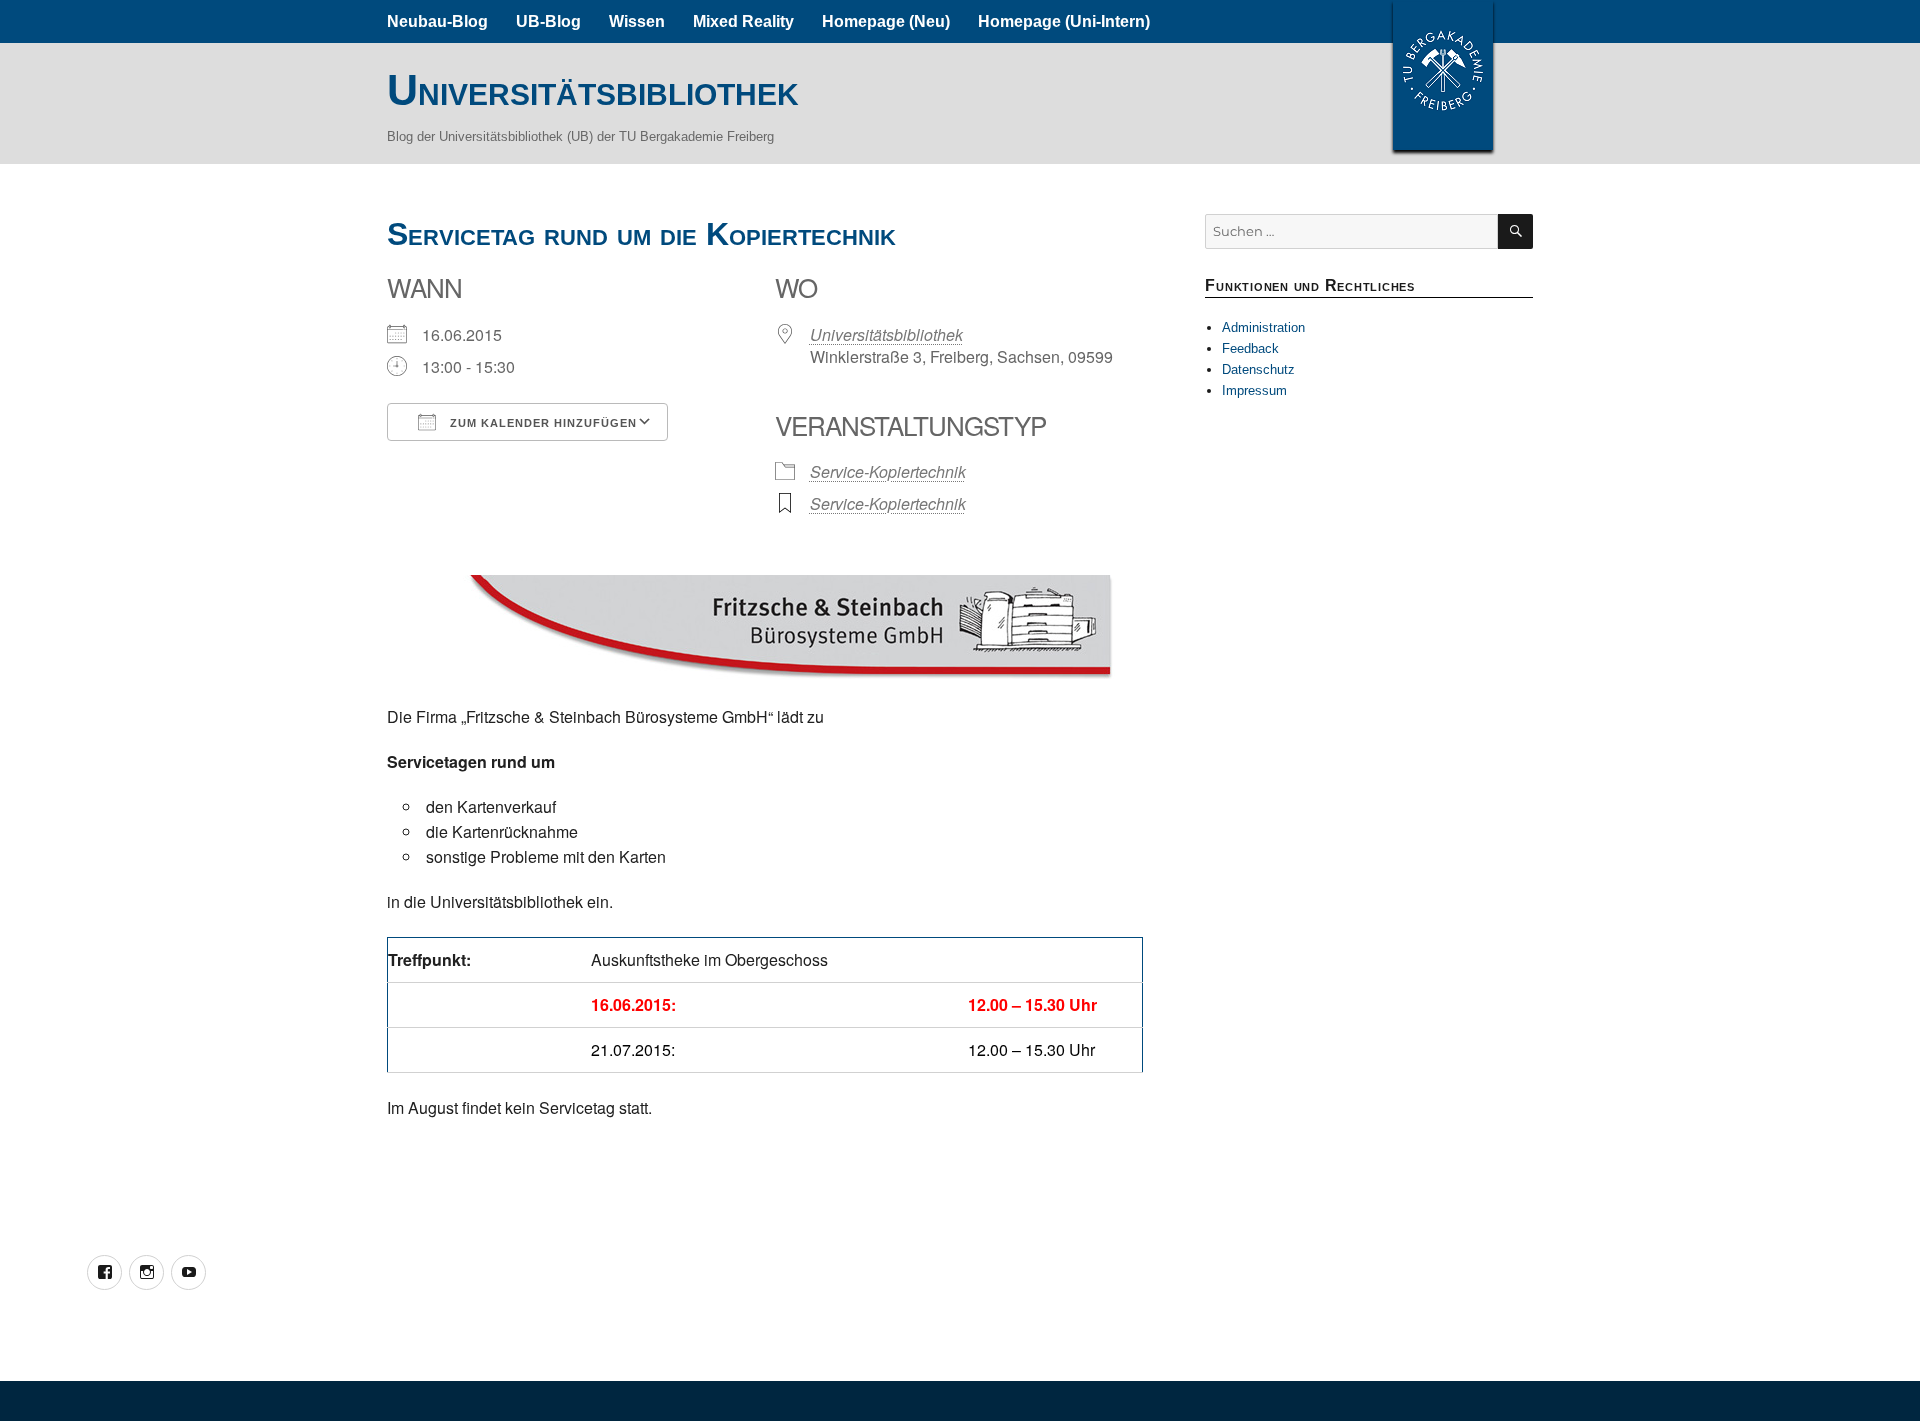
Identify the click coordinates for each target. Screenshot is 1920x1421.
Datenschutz (1258, 369)
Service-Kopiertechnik (888, 471)
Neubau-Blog (437, 21)
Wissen (637, 21)
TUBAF (1443, 75)
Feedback (1250, 348)
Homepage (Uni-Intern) (1064, 21)
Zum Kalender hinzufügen (541, 423)
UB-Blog (548, 21)
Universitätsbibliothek (593, 90)
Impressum (1254, 390)
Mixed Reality (743, 21)
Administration (1263, 327)
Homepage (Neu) (886, 21)
